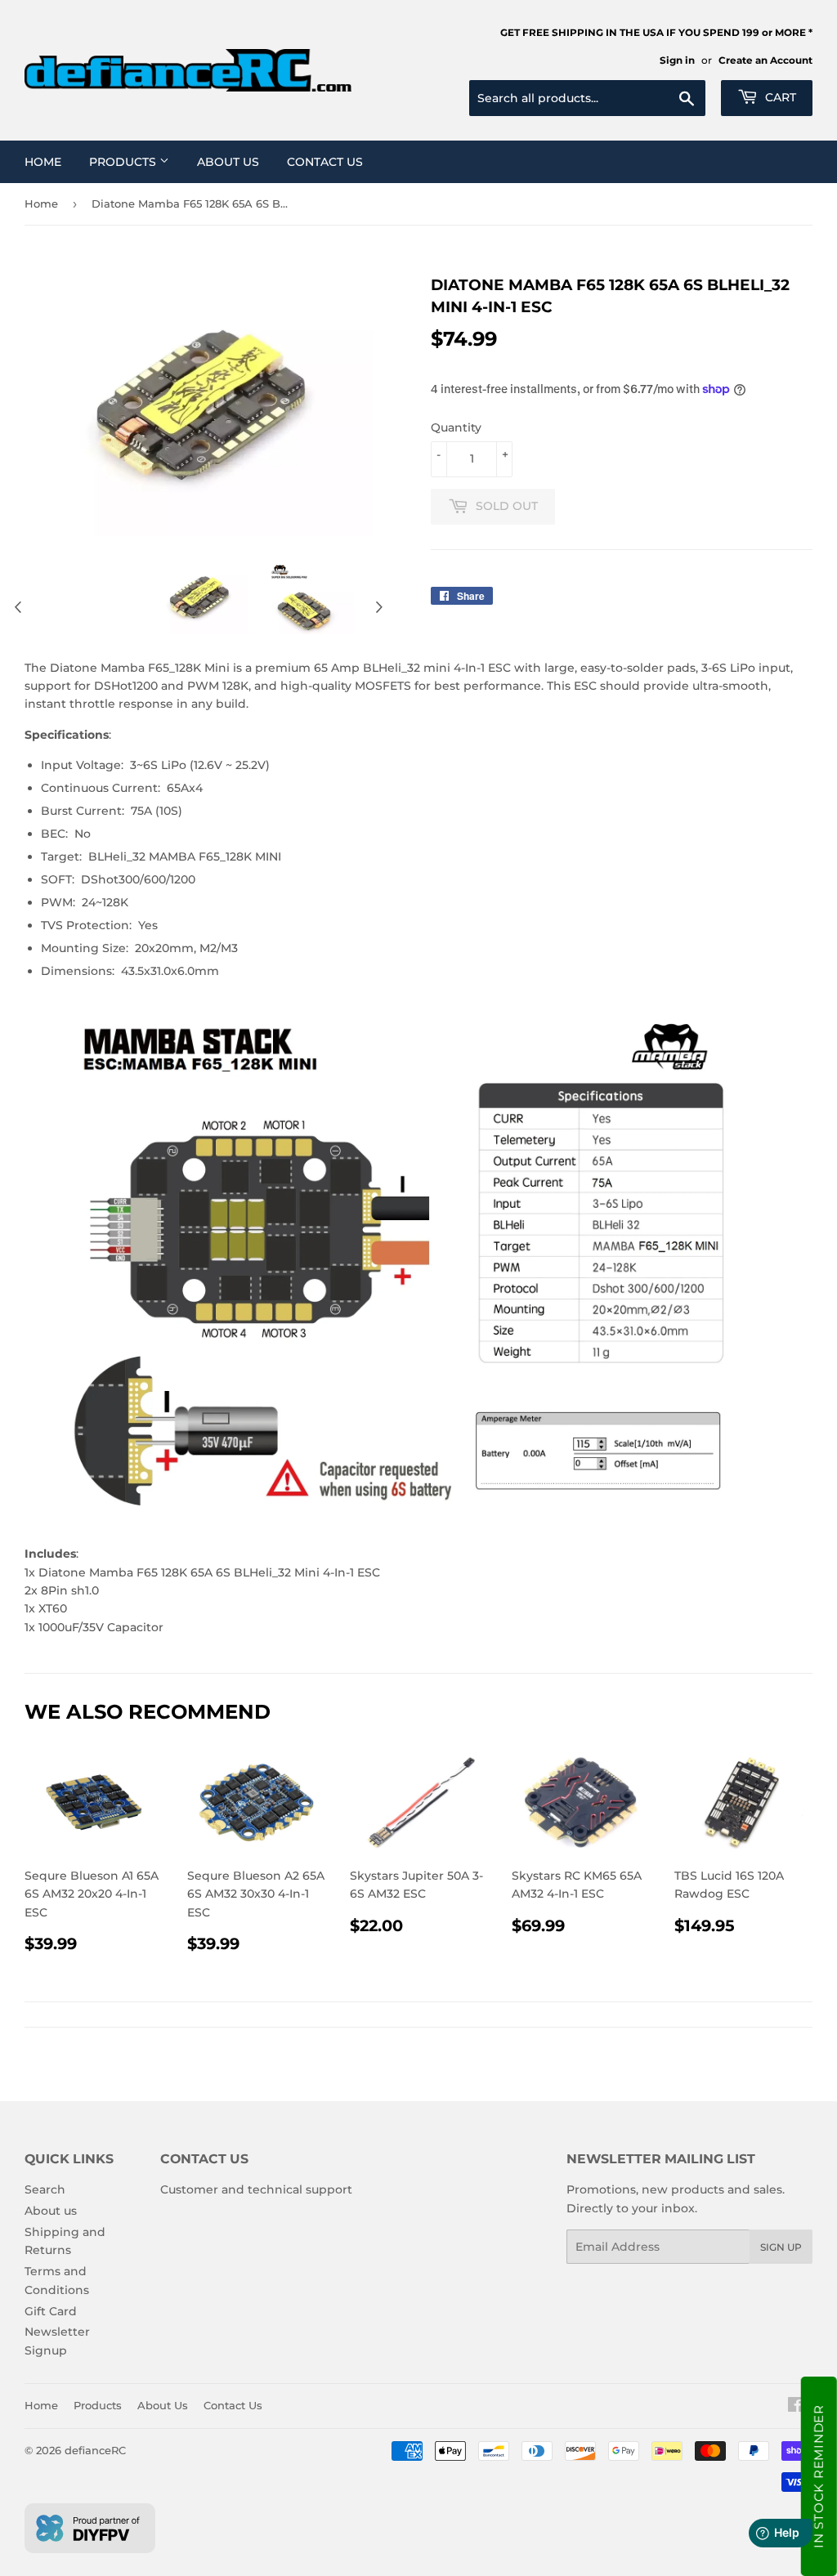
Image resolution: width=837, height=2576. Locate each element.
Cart (779, 97)
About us (51, 2211)
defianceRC (95, 2450)
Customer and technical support (256, 2189)
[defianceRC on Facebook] (796, 2407)
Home (43, 162)
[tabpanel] (199, 597)
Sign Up (781, 2247)
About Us (228, 162)
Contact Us (325, 162)
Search (45, 2189)
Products (124, 162)
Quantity (456, 427)
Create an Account (765, 60)
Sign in (677, 60)
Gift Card (51, 2311)
